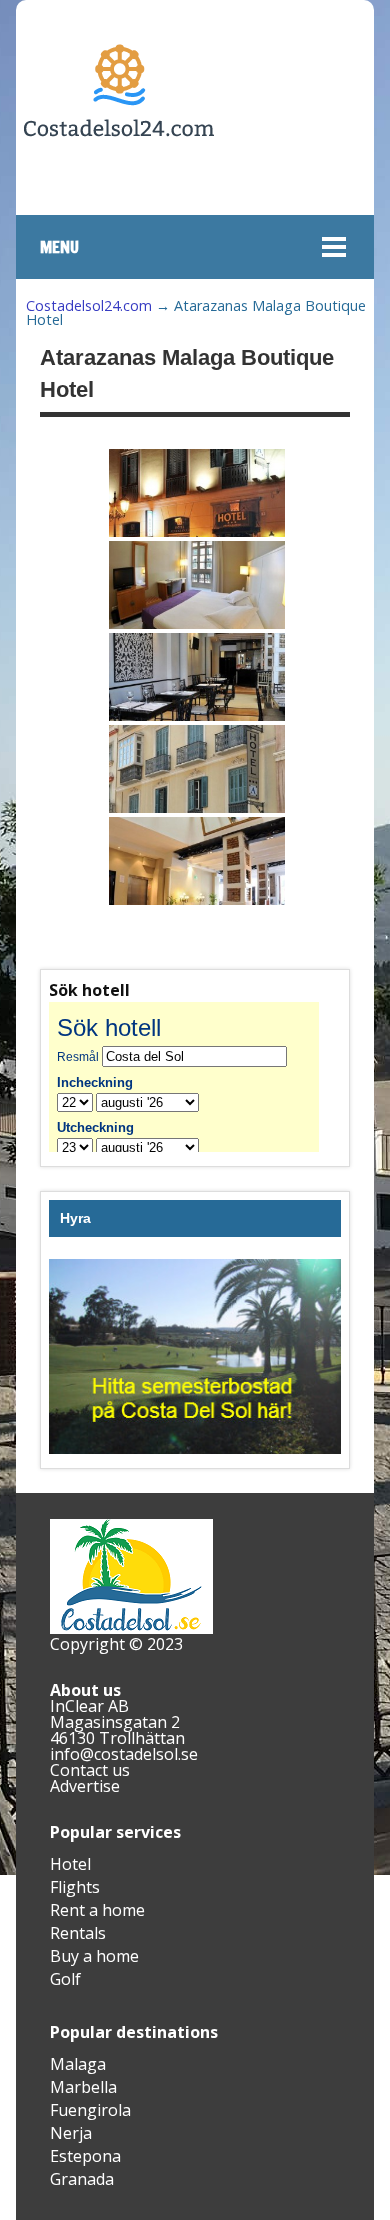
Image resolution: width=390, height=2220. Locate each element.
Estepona (85, 2156)
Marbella (83, 2087)
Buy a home (94, 1956)
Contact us (90, 1770)
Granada (82, 2179)
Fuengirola (90, 2110)
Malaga (78, 2064)
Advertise (85, 1786)
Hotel (70, 1864)
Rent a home (97, 1910)
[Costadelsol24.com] (119, 197)
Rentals (78, 1933)
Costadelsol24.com (89, 305)
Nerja (71, 2133)
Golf (65, 1979)
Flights (75, 1887)
